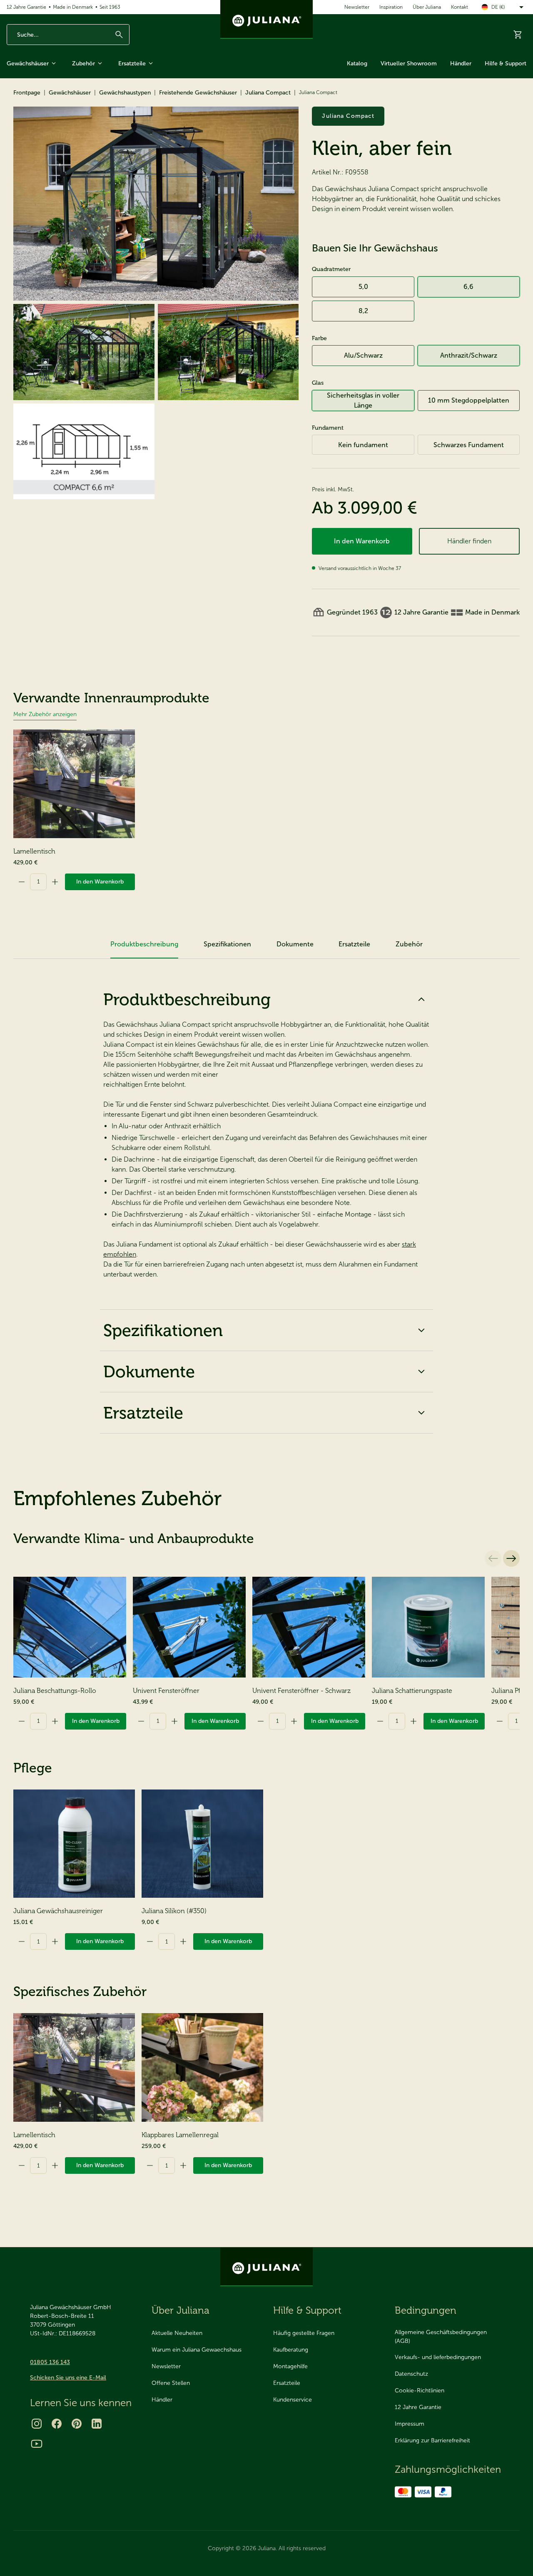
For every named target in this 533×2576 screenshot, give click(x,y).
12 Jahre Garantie (26, 7)
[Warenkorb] (518, 35)
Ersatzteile (132, 63)
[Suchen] (119, 35)
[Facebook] (57, 2424)
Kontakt (460, 7)
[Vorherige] (493, 1558)
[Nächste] (511, 1558)
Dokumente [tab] (295, 944)
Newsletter (357, 7)
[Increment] (55, 882)
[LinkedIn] (97, 2424)
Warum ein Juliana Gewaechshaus (197, 2350)
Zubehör (83, 63)
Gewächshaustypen (125, 93)
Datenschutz (411, 2374)
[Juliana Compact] (156, 204)
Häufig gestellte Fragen (304, 2333)
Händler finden (469, 541)
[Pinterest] (77, 2424)
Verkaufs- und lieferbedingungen (438, 2357)
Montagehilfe (290, 2366)
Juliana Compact (268, 93)
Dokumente (149, 1371)
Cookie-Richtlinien (420, 2391)
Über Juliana (427, 7)
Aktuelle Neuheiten (177, 2333)
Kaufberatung (291, 2350)
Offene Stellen (171, 2383)
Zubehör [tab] (409, 944)
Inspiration (391, 7)
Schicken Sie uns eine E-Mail (68, 2378)
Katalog (357, 63)
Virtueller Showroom (409, 63)
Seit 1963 (110, 7)
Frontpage (27, 93)
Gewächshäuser (28, 63)
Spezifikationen (163, 1330)
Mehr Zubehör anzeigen (45, 714)
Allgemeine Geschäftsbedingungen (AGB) (441, 2337)
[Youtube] (37, 2444)
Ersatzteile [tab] (354, 944)
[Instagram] (37, 2424)
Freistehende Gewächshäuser (198, 93)
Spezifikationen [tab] (227, 944)
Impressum (410, 2424)
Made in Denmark (73, 7)
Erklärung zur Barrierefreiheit (432, 2440)
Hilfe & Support (506, 63)
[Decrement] (22, 882)
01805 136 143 (50, 2362)
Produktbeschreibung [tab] (144, 944)
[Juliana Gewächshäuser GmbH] (266, 19)
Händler (461, 63)
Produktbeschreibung (187, 999)
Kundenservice (293, 2400)
